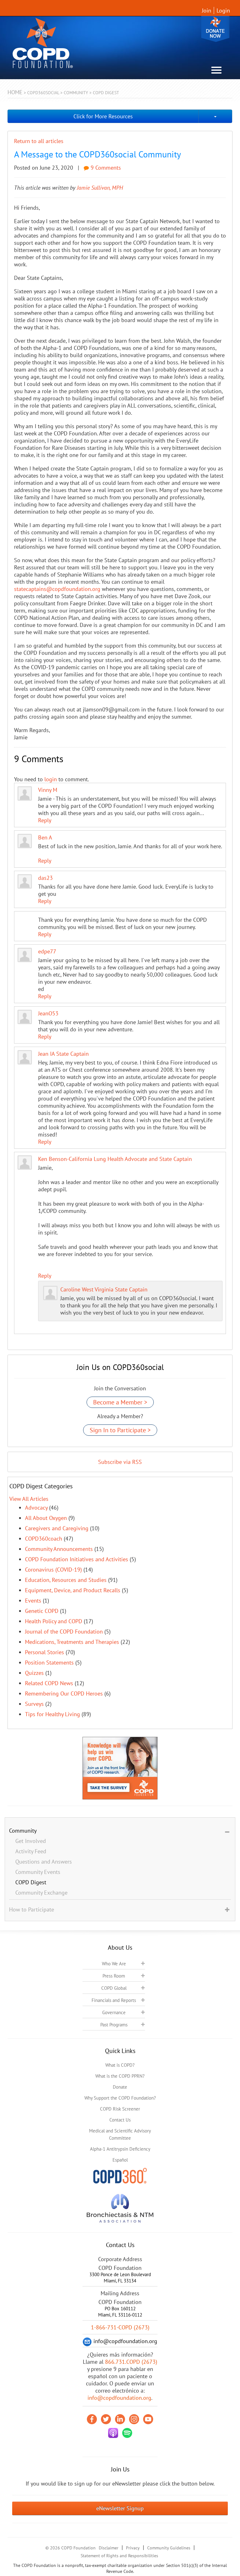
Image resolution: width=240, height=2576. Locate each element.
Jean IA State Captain (63, 1054)
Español (120, 2160)
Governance (114, 2012)
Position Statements (49, 1663)
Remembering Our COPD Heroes (64, 1693)
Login (223, 10)
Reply (45, 820)
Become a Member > (120, 1402)
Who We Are (114, 1964)
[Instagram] (134, 2419)
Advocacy (36, 1508)
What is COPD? (120, 2065)
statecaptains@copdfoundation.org (57, 589)
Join (207, 10)
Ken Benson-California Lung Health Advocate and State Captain (115, 1159)
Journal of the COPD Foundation (64, 1632)
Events (33, 1601)
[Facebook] (92, 2419)
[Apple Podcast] (113, 2433)
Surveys (34, 1704)
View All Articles (29, 1499)
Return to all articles (39, 141)
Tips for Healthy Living (52, 1714)
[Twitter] (106, 2419)
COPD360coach (44, 1539)
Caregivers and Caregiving (57, 1528)
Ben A (45, 837)
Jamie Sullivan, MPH (100, 188)
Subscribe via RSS (120, 1462)
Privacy (133, 2548)
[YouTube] (148, 2419)
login (51, 779)
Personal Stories (45, 1652)
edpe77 (47, 951)
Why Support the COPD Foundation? (120, 2098)
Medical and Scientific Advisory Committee (120, 2134)
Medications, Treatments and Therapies (72, 1642)
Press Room (114, 1976)
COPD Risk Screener (120, 2109)
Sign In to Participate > (120, 1430)
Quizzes (34, 1673)
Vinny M (48, 790)
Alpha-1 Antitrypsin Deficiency (120, 2149)
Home (15, 92)
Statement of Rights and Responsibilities (119, 2556)
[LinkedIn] (120, 2419)
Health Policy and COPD (54, 1621)
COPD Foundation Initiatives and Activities (77, 1559)
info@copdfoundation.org (119, 2398)
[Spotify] (127, 2433)
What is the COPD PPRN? (120, 2076)
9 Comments (105, 168)
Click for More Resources (103, 116)
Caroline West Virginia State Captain (104, 1289)
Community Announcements (59, 1549)
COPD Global (114, 1988)
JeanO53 (48, 1013)
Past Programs (114, 2025)
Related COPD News (49, 1683)
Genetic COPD (42, 1611)
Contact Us (120, 2120)
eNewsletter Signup (120, 2508)
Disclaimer (109, 2548)
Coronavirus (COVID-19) (53, 1570)
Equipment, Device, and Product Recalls (73, 1590)
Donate (215, 29)
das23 (45, 878)
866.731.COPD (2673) (131, 2362)
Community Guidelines (169, 2548)
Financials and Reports (114, 2000)
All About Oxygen (46, 1518)
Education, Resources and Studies (66, 1580)
